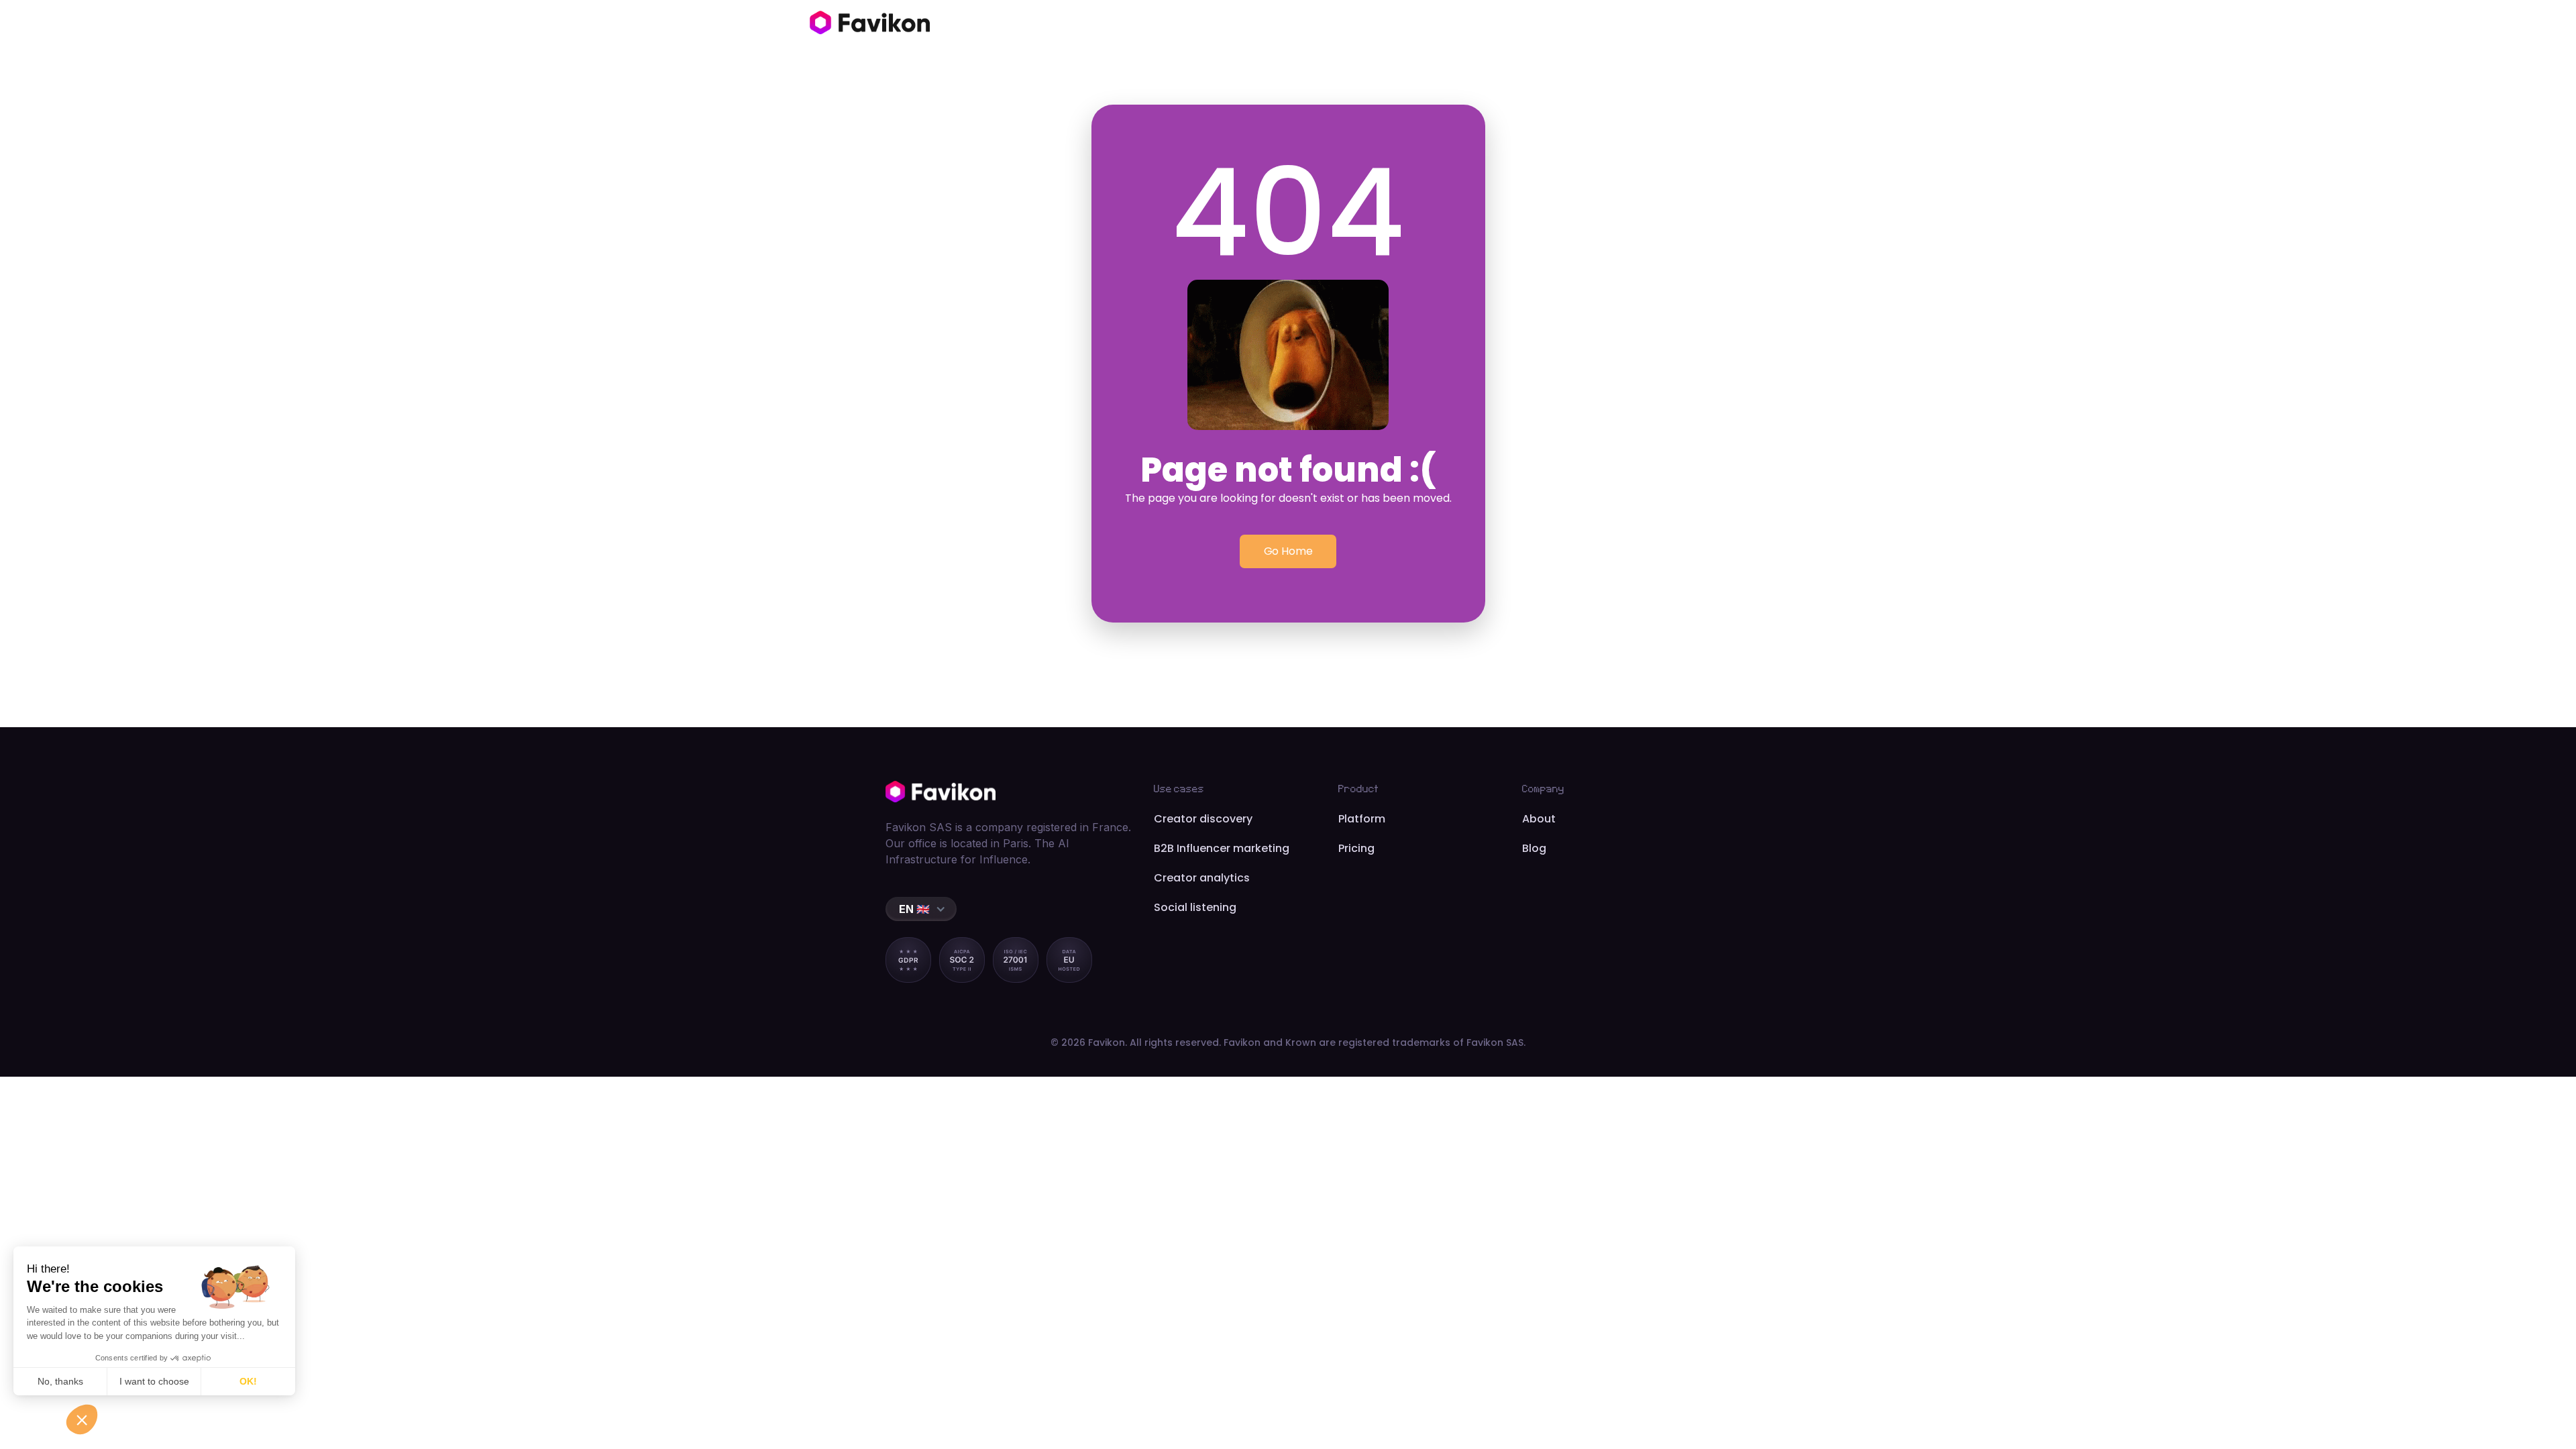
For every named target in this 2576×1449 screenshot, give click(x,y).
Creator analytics (1202, 878)
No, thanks (60, 1381)
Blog (1534, 848)
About (1539, 819)
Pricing (1356, 848)
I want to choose (154, 1381)
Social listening (1195, 907)
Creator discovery (1203, 819)
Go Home (1288, 551)
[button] (921, 909)
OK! (248, 1381)
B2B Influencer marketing (1222, 848)
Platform (1362, 819)
